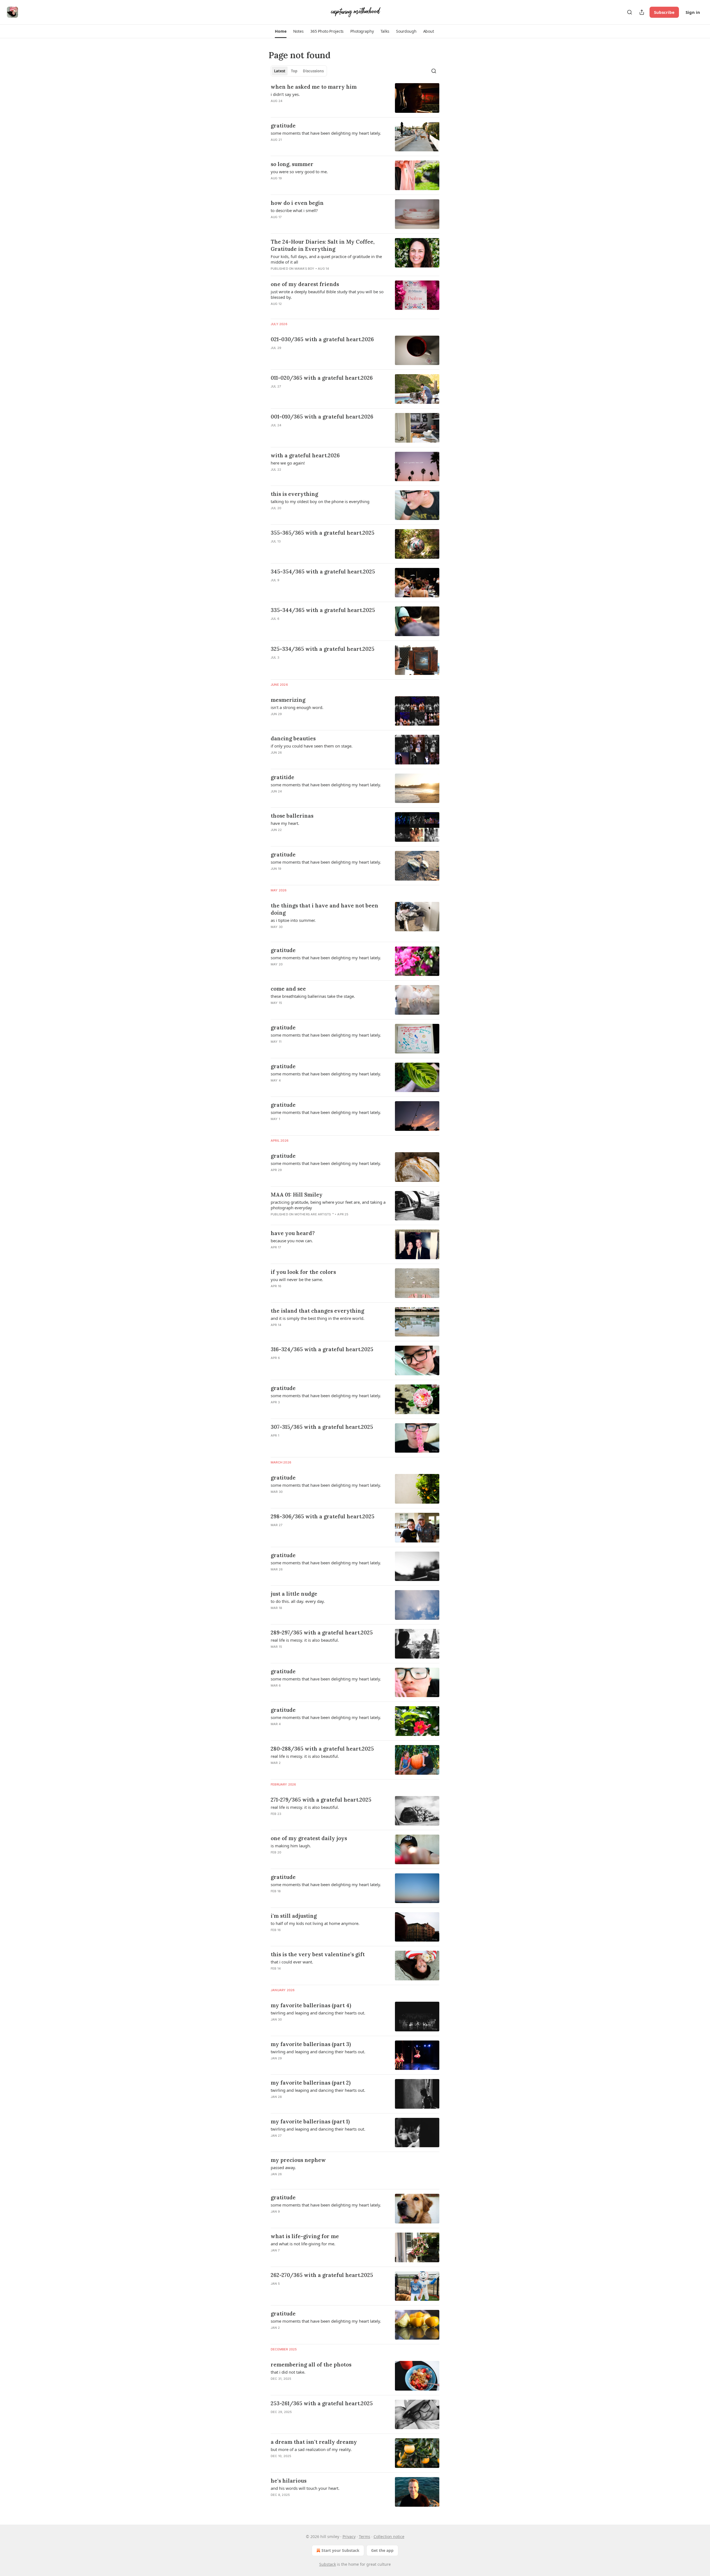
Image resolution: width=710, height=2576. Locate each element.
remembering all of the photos (311, 2365)
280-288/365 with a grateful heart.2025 (322, 1749)
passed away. (283, 2167)
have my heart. (285, 823)
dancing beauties (293, 738)
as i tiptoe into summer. (293, 920)
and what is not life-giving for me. (303, 2244)
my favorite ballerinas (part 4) (311, 2005)
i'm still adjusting (294, 1916)
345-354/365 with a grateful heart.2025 (323, 572)
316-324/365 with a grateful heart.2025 (322, 1349)
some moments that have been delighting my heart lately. (326, 133)
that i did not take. (288, 2372)
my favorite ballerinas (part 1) (310, 2121)
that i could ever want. (292, 1962)
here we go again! (288, 463)
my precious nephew (298, 2160)
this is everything (294, 494)
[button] (281, 31)
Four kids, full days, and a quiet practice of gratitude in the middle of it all (326, 259)
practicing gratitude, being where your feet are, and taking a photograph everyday (328, 1205)
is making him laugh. (291, 1846)
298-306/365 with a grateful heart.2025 (323, 1516)
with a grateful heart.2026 (305, 455)
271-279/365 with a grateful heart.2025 (321, 1800)
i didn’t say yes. (285, 94)
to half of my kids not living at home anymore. (315, 1923)
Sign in (693, 12)
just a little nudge (294, 1594)
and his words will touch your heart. (305, 2488)
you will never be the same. (297, 1279)
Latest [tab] (280, 71)
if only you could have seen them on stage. (312, 746)
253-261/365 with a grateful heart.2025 (322, 2403)
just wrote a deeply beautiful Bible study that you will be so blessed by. (327, 294)
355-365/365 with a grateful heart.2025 (323, 533)
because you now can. (292, 1241)
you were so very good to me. (299, 172)
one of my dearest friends (305, 284)
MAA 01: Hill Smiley (297, 1195)
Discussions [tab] (313, 71)
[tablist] (299, 71)
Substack (328, 2564)
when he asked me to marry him (314, 87)
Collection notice (389, 2537)
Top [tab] (294, 71)
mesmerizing (288, 700)
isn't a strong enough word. (297, 707)
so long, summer (292, 164)
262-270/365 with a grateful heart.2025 (322, 2275)
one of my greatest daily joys (309, 1838)
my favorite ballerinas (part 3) (311, 2044)
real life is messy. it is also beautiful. (305, 1640)
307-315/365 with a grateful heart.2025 (322, 1427)
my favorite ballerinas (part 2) (311, 2083)
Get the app (382, 2550)
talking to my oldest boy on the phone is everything (320, 501)
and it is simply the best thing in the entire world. (318, 1318)
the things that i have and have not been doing (324, 909)
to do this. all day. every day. (298, 1601)
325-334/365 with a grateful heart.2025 (323, 649)
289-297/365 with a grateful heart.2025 (322, 1633)
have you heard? (293, 1233)
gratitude (283, 126)
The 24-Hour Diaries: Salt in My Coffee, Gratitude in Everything (323, 245)
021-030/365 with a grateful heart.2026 (322, 339)
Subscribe (664, 12)
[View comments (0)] (313, 355)
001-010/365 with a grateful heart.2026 (322, 417)
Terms (365, 2537)
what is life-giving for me (305, 2236)
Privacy (349, 2537)
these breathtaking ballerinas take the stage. (313, 996)
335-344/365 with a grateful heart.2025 (323, 610)
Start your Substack (340, 2550)
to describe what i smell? (294, 210)
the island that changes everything (317, 1311)
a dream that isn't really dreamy (314, 2442)
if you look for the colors (303, 1272)
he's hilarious (289, 2481)
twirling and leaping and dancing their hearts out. (318, 2013)
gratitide (282, 777)
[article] (355, 98)
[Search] (630, 12)
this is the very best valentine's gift (318, 1954)
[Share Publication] (642, 12)
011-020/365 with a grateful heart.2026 (322, 378)
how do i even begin (297, 203)
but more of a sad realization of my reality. (311, 2449)
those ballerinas (292, 816)
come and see (288, 989)
